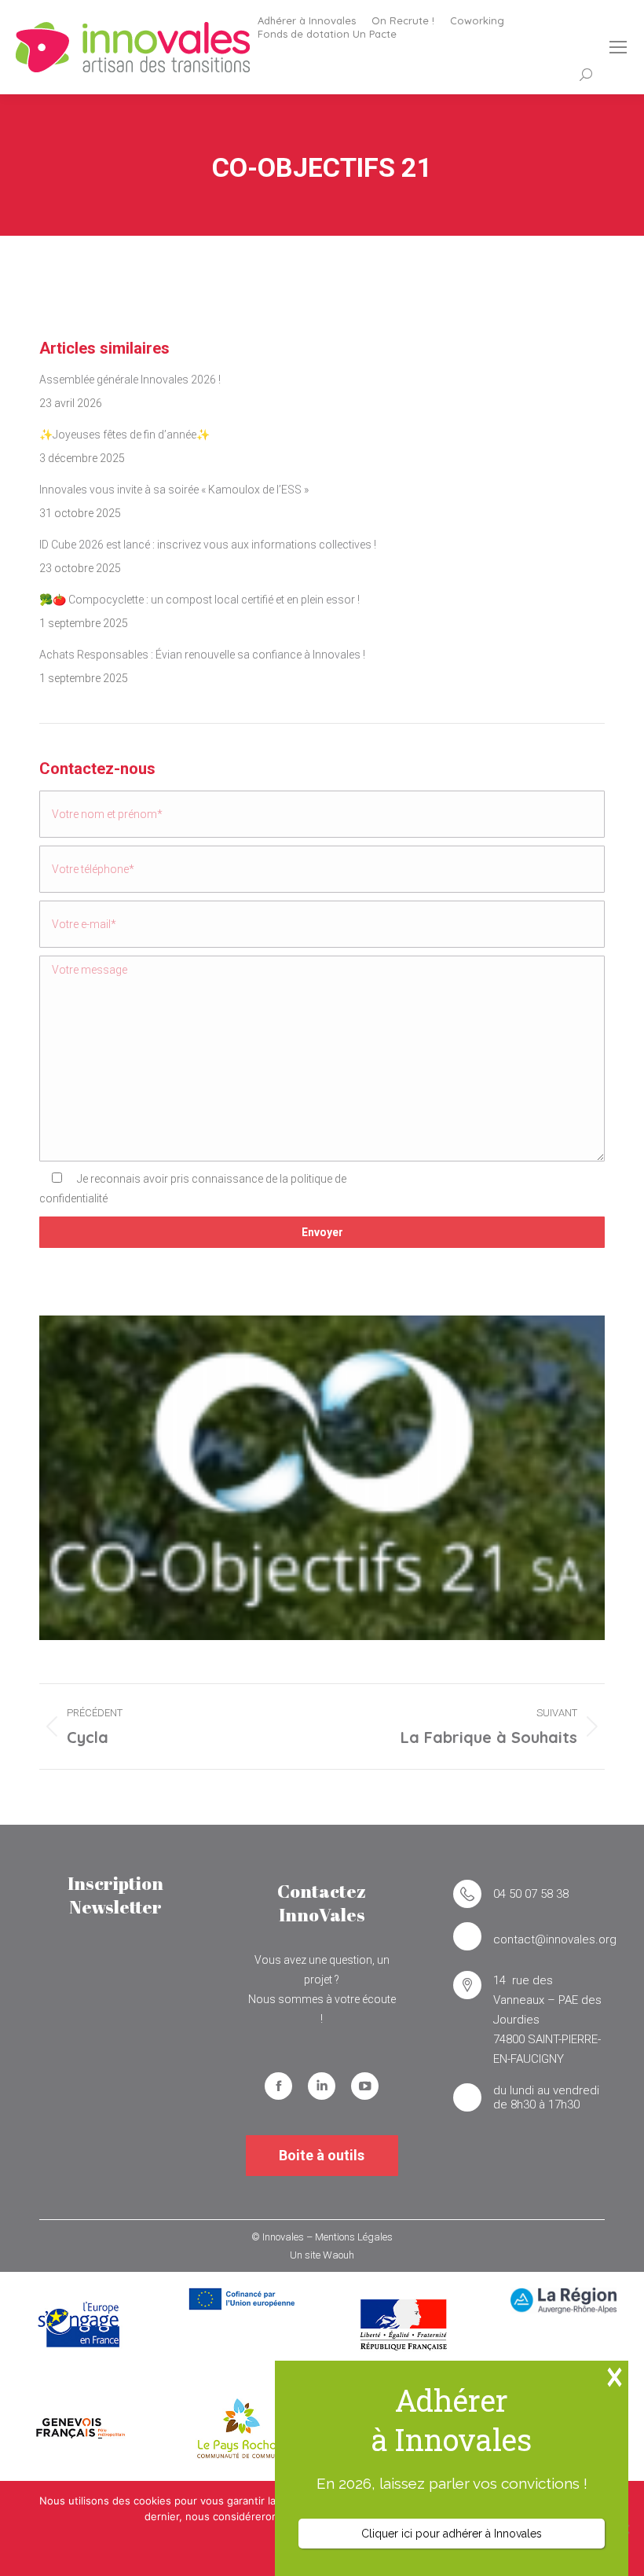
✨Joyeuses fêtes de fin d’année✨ (124, 435)
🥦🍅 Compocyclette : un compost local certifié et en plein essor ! (199, 600)
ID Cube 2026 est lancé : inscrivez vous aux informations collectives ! (208, 545)
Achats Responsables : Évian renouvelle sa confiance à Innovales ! (202, 655)
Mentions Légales (354, 2237)
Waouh (338, 2255)
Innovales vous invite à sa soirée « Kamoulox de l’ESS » (174, 490)
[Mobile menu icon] (618, 47)
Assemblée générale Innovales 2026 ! (130, 380)
